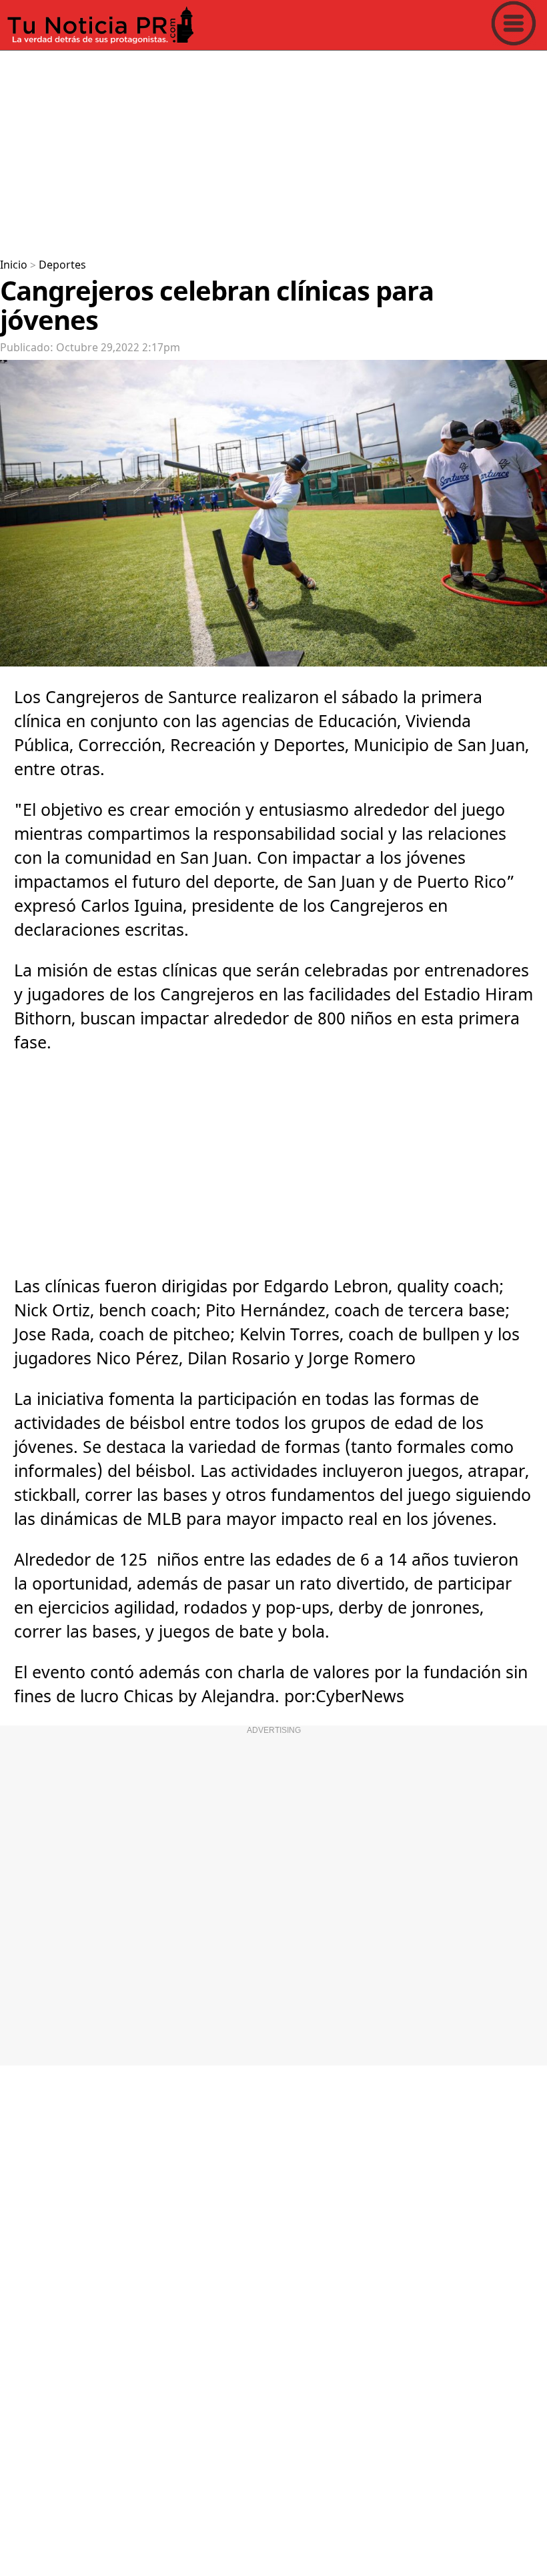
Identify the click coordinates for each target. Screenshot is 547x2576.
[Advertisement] (273, 149)
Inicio (14, 265)
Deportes (62, 265)
